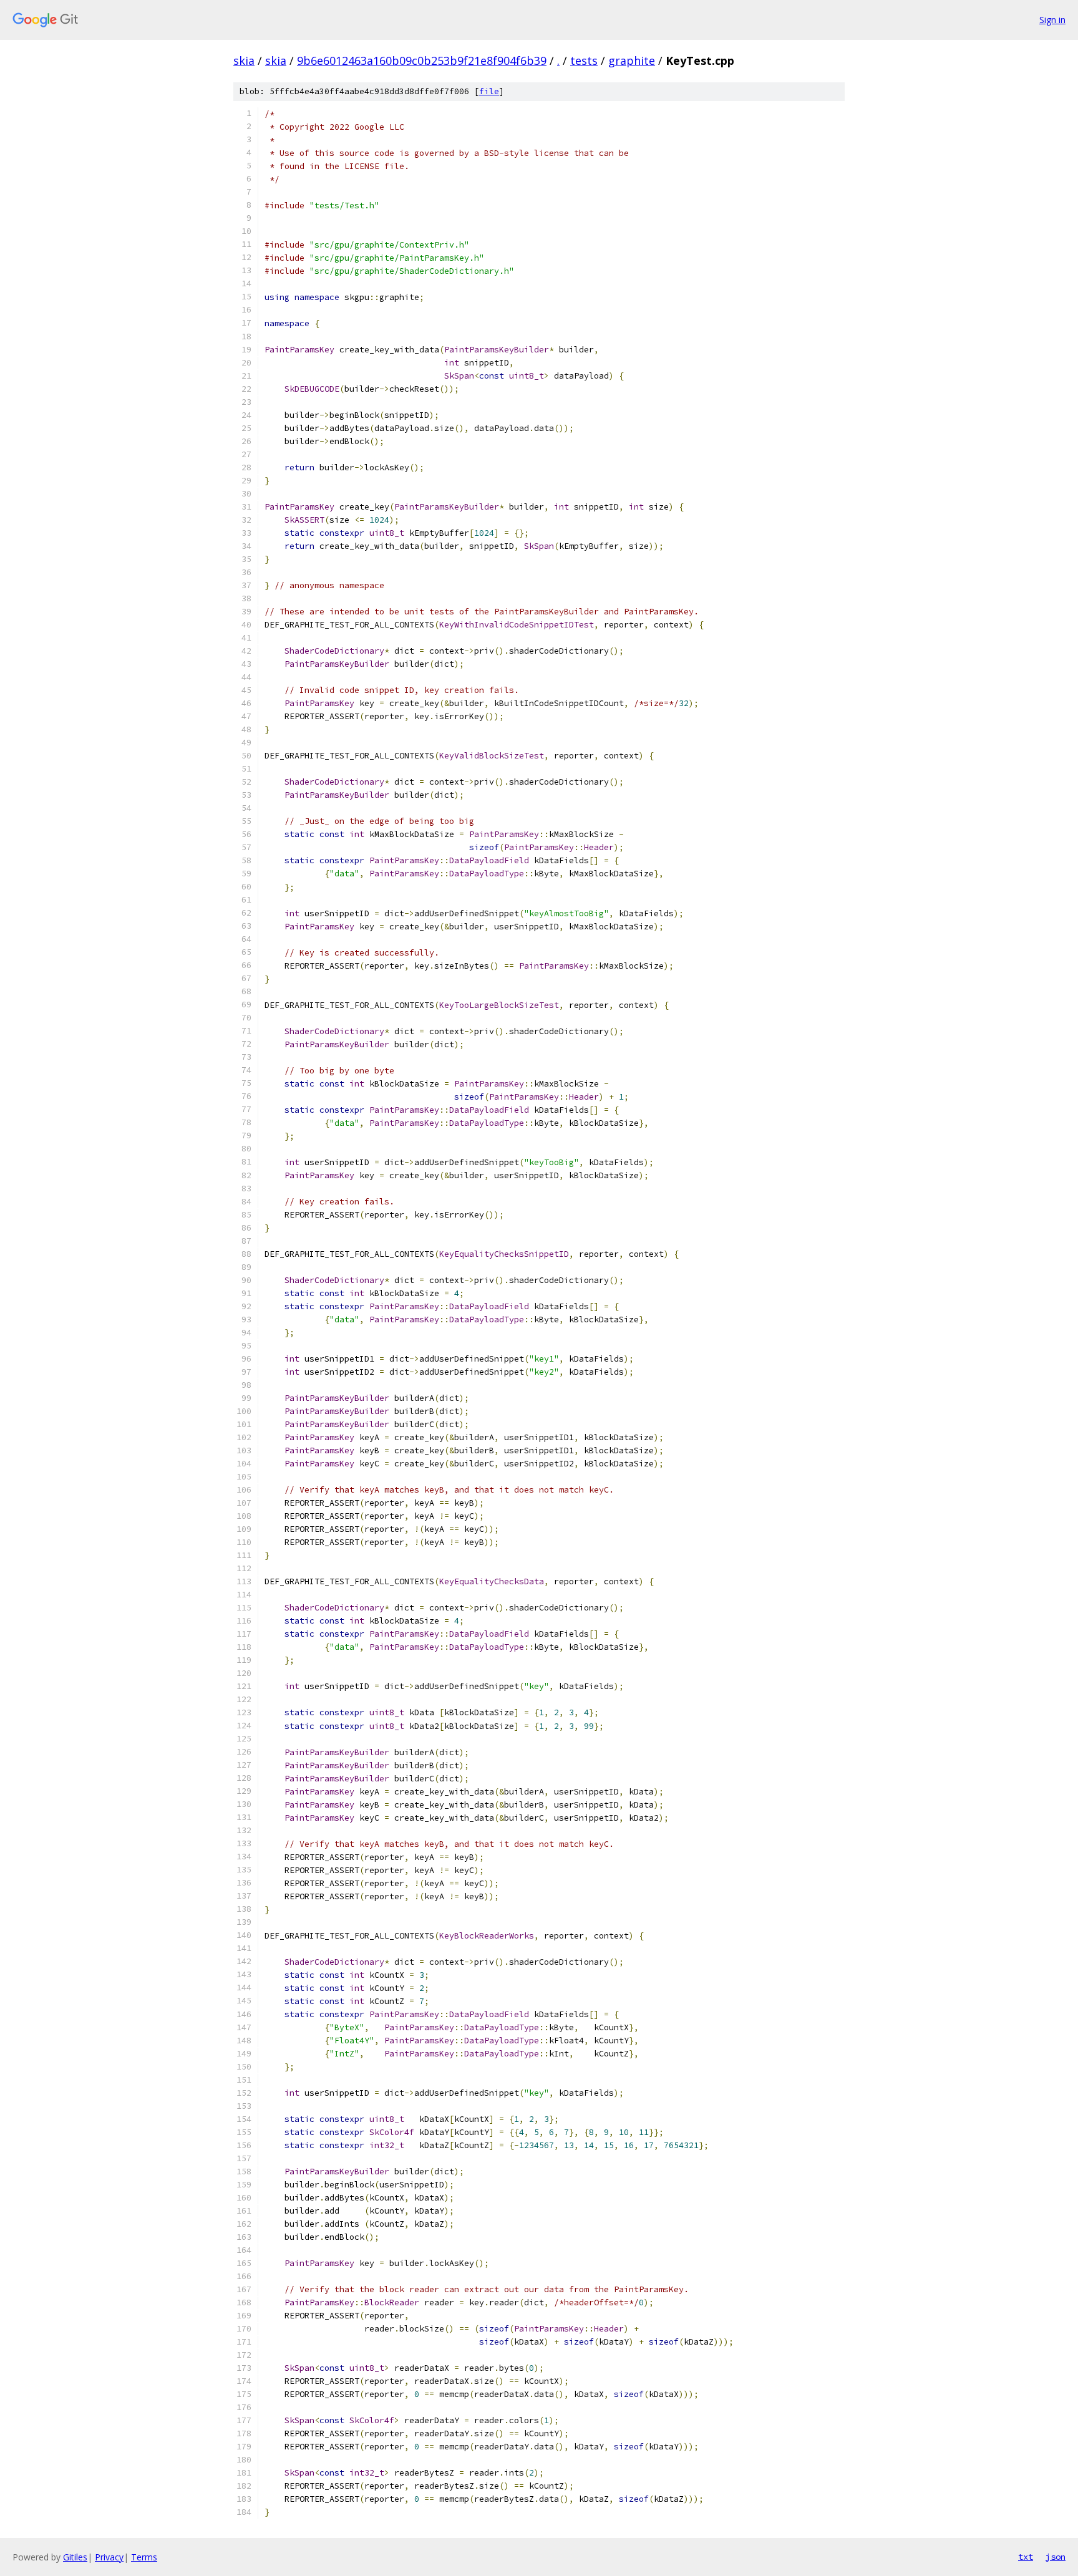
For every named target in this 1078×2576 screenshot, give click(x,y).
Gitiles (75, 2557)
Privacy (109, 2557)
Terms (144, 2557)
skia (244, 61)
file (489, 91)
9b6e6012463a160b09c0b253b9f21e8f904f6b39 (422, 61)
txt (1026, 2557)
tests (584, 61)
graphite (632, 61)
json (1056, 2557)
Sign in (1052, 20)
